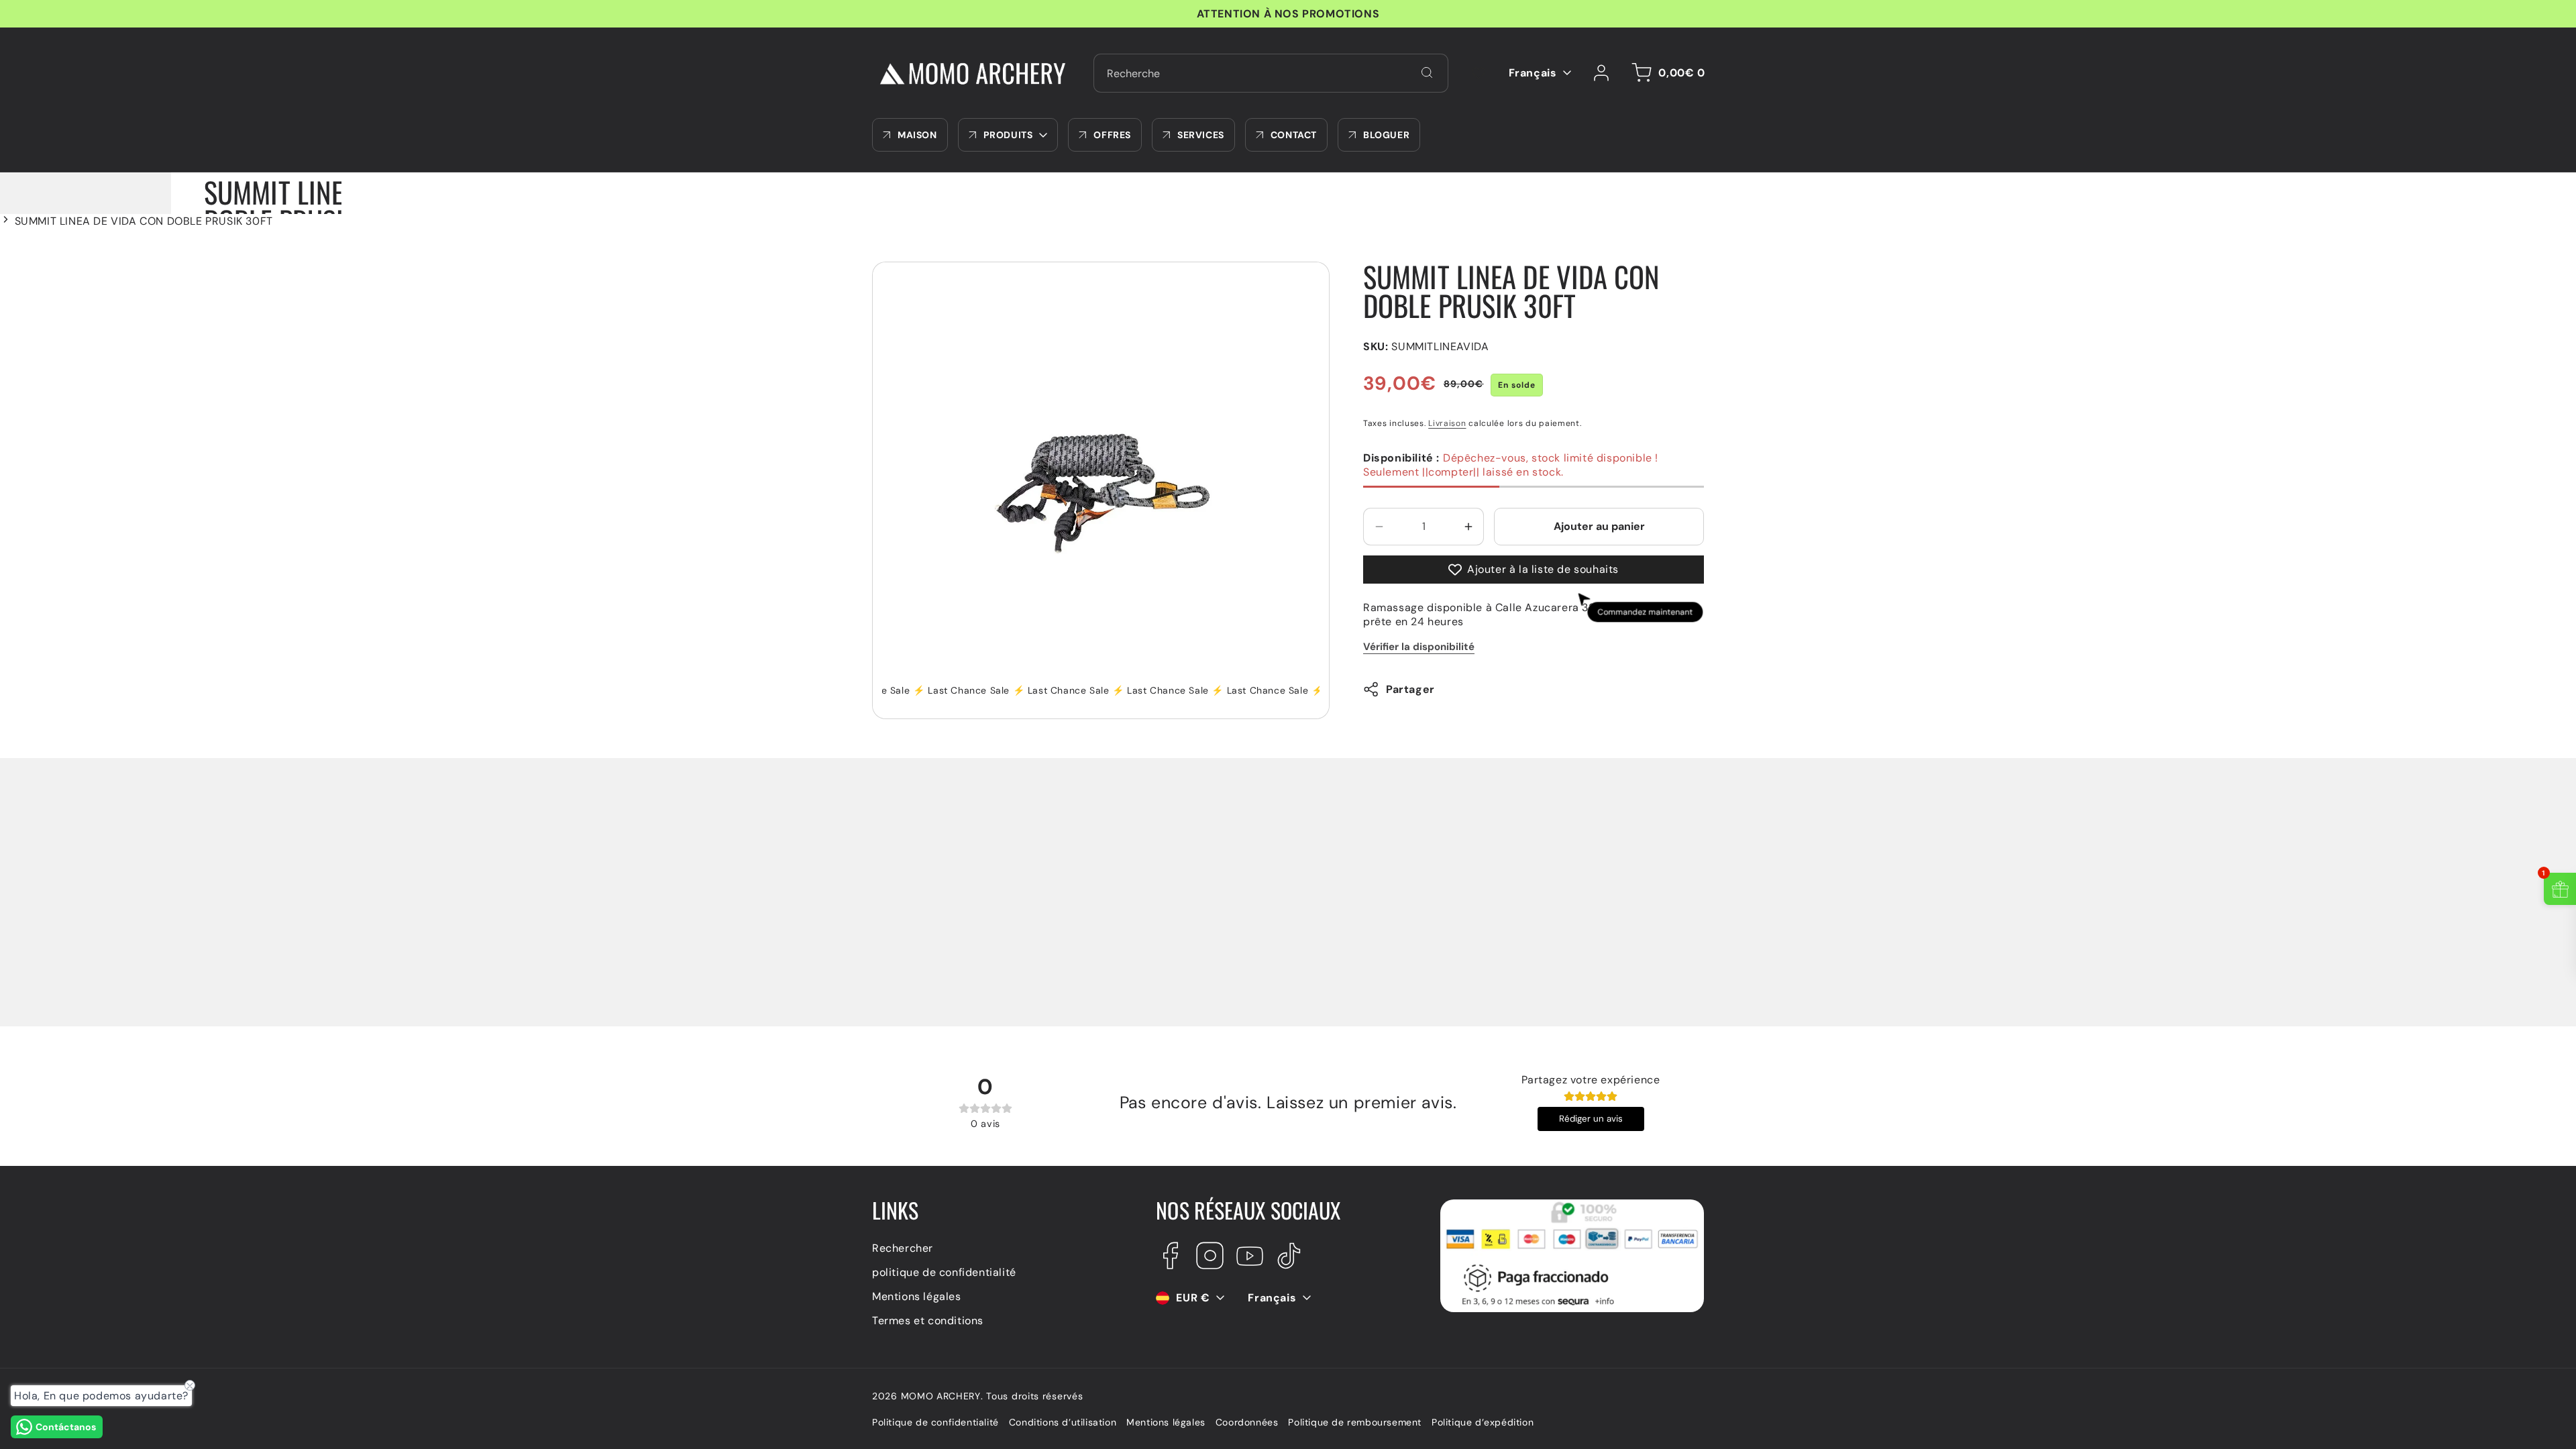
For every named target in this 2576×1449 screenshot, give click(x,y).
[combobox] (1271, 73)
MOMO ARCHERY (941, 1396)
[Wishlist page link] (1479, 73)
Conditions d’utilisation (1063, 1422)
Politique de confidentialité (935, 1422)
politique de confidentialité (944, 1272)
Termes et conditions (928, 1321)
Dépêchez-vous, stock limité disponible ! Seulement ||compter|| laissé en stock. (1511, 465)
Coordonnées (1247, 1422)
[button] (1666, 73)
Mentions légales (917, 1296)
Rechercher (903, 1248)
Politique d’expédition (1483, 1422)
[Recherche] (1427, 72)
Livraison (1447, 423)
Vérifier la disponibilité (1419, 647)
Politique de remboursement (1355, 1422)
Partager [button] (1410, 689)
